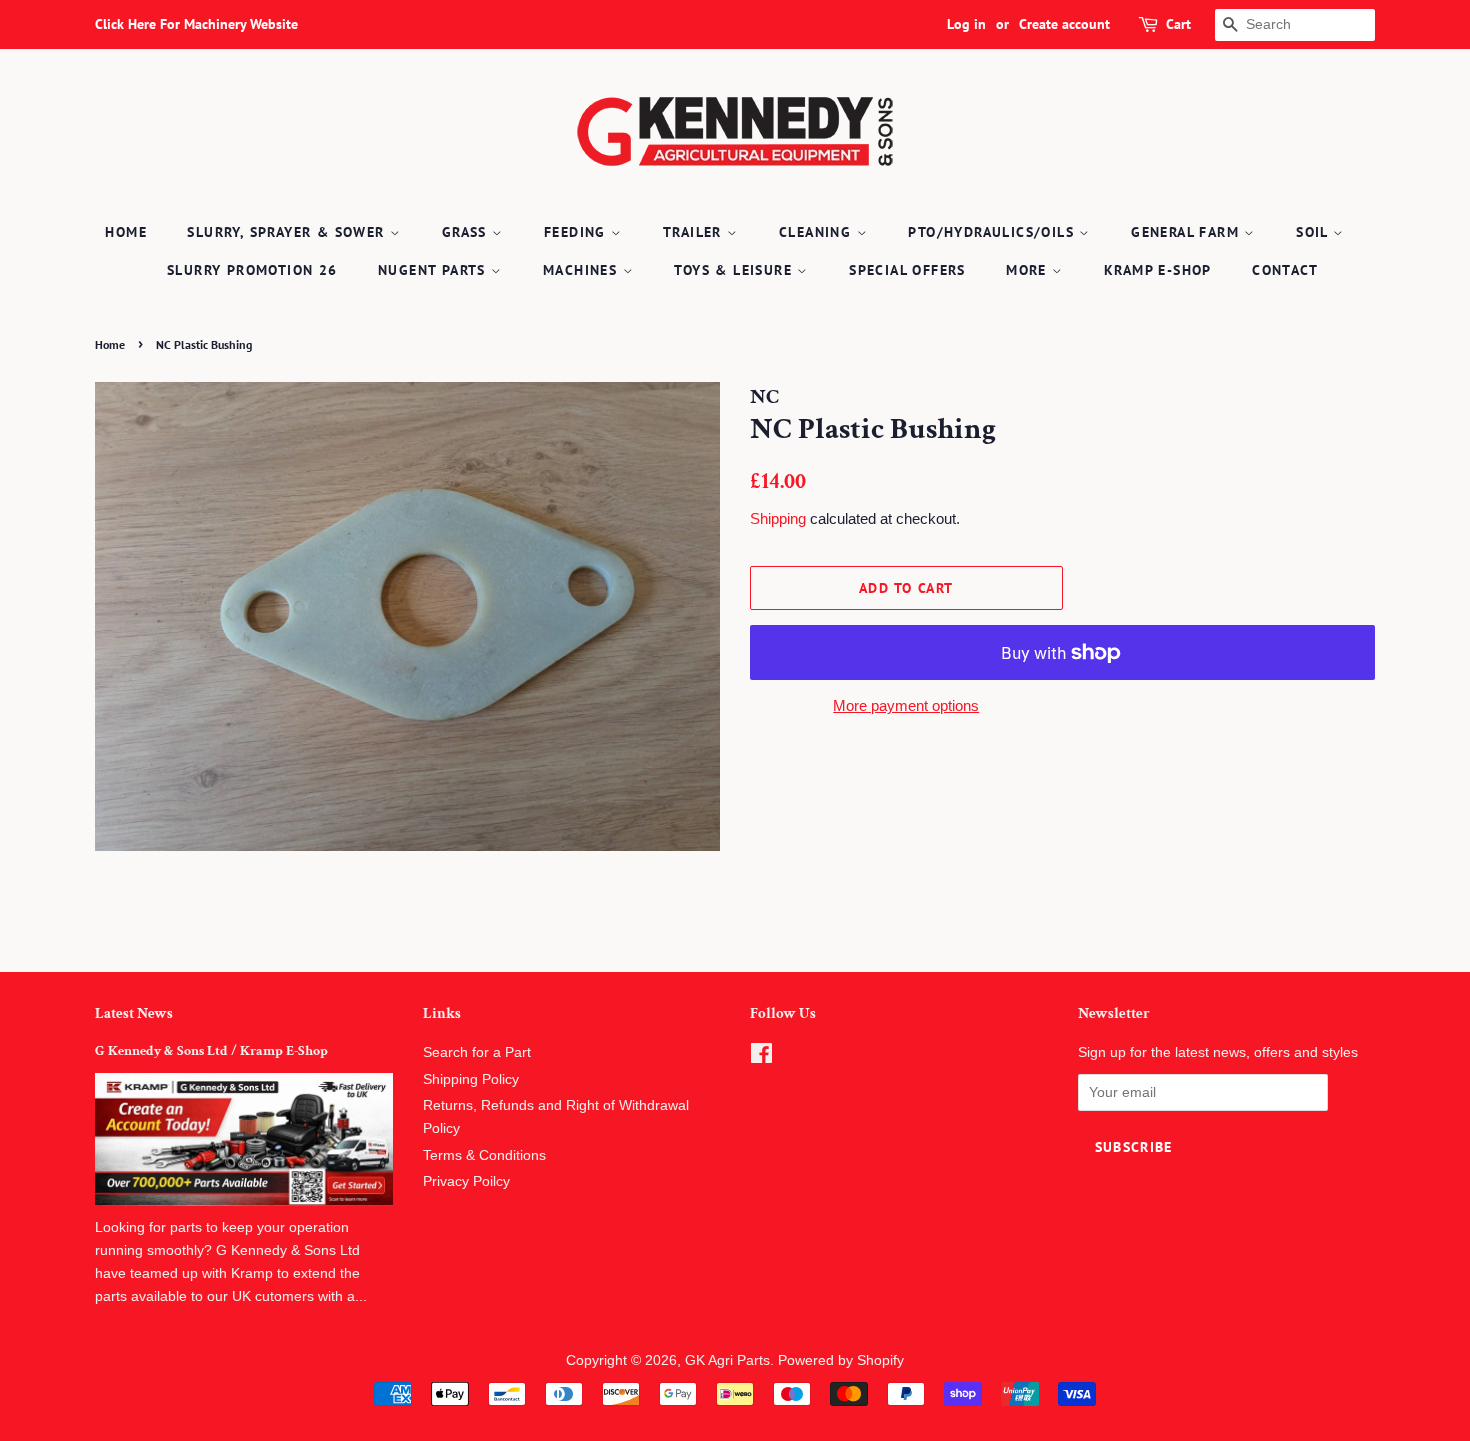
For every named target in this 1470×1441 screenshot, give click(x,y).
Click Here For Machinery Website (196, 24)
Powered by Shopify (841, 1360)
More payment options (906, 705)
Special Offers (907, 270)
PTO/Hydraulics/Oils (993, 232)
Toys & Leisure (735, 270)
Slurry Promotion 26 (252, 270)
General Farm (1187, 232)
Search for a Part (477, 1052)
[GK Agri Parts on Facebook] (761, 1057)
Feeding (577, 232)
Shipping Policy (471, 1079)
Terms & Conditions (484, 1155)
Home (126, 232)
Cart (1178, 24)
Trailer (695, 232)
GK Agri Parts (727, 1360)
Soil (1314, 232)
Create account (1064, 24)
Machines (583, 270)
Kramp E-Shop (1158, 270)
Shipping (778, 518)
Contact (1285, 270)
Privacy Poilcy (466, 1181)
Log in (966, 24)
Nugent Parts (434, 270)
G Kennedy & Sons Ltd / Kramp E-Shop (211, 1051)
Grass (467, 232)
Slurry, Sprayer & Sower (288, 232)
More (1029, 270)
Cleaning (818, 232)
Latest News (134, 1013)
